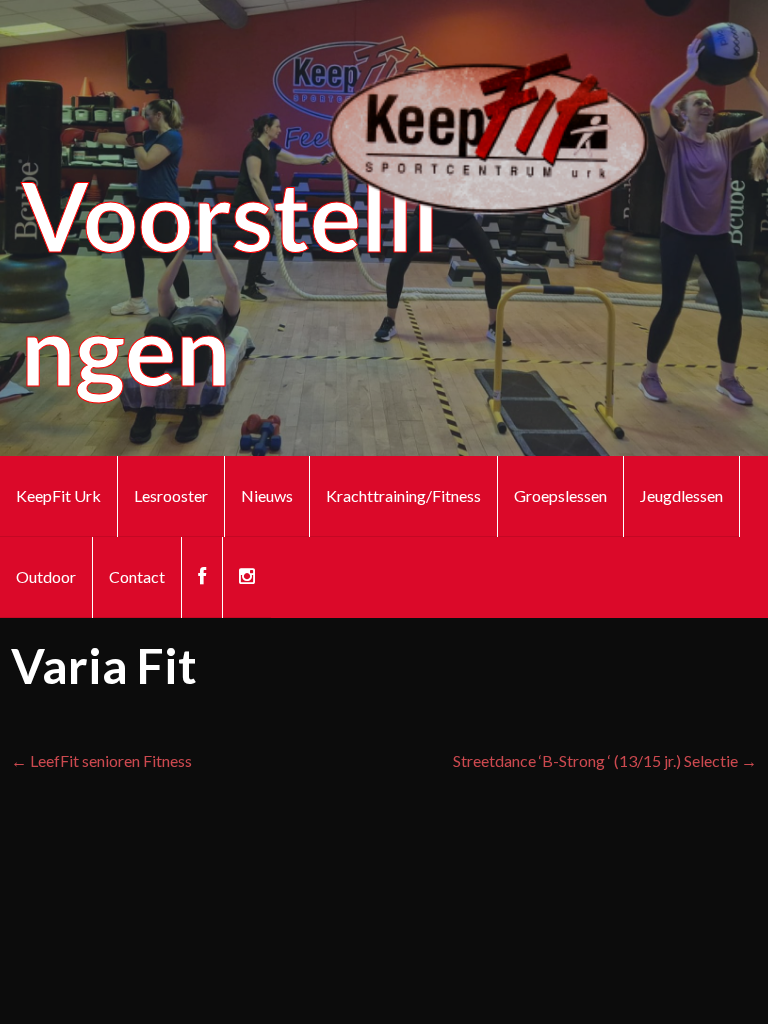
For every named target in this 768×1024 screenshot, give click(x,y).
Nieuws (267, 495)
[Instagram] (247, 577)
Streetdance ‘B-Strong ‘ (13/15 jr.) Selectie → (605, 760)
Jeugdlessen (681, 495)
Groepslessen (560, 495)
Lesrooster (171, 495)
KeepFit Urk (58, 495)
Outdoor (46, 576)
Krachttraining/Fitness (403, 495)
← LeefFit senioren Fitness (101, 760)
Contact (137, 576)
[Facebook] (202, 577)
